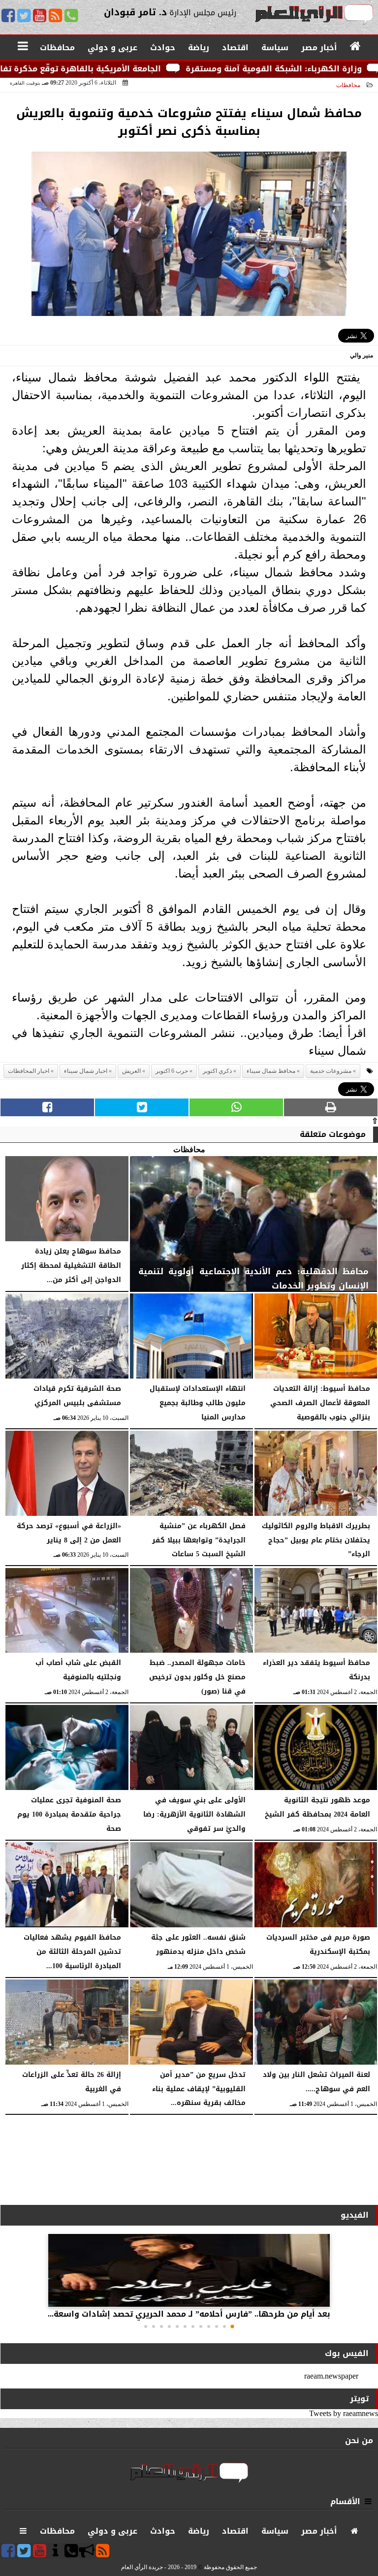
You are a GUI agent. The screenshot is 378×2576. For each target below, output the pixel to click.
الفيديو (355, 2215)
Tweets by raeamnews (344, 2413)
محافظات (348, 85)
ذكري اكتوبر (217, 1071)
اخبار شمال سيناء (86, 1071)
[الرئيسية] (356, 47)
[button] (232, 2326)
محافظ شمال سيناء (271, 1071)
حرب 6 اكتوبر (172, 1071)
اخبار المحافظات (29, 1071)
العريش (131, 1071)
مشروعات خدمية (331, 1071)
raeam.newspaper (331, 2376)
